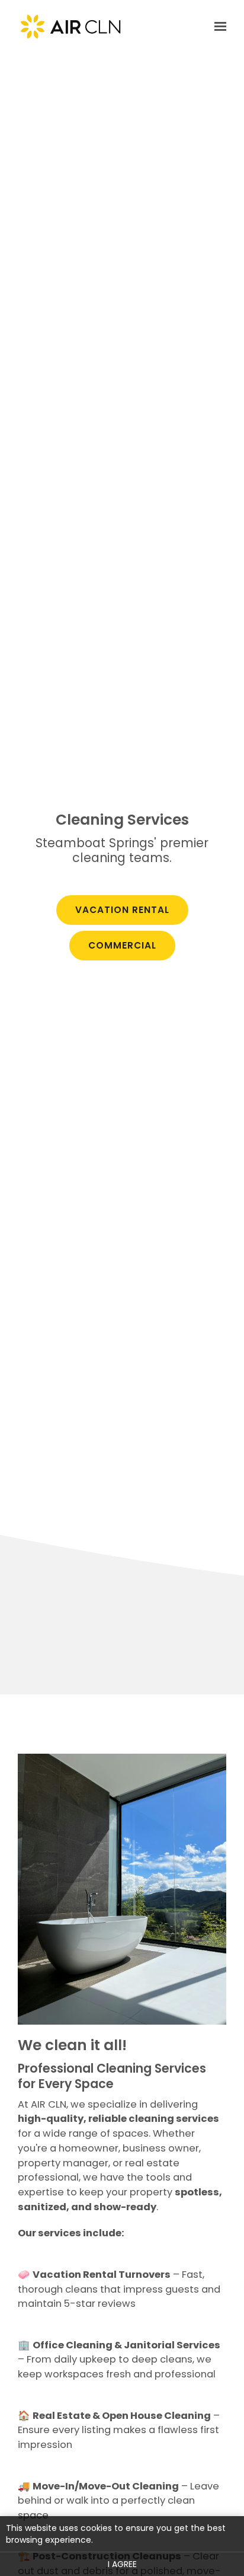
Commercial (122, 945)
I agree (122, 2564)
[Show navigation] (217, 27)
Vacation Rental (122, 910)
